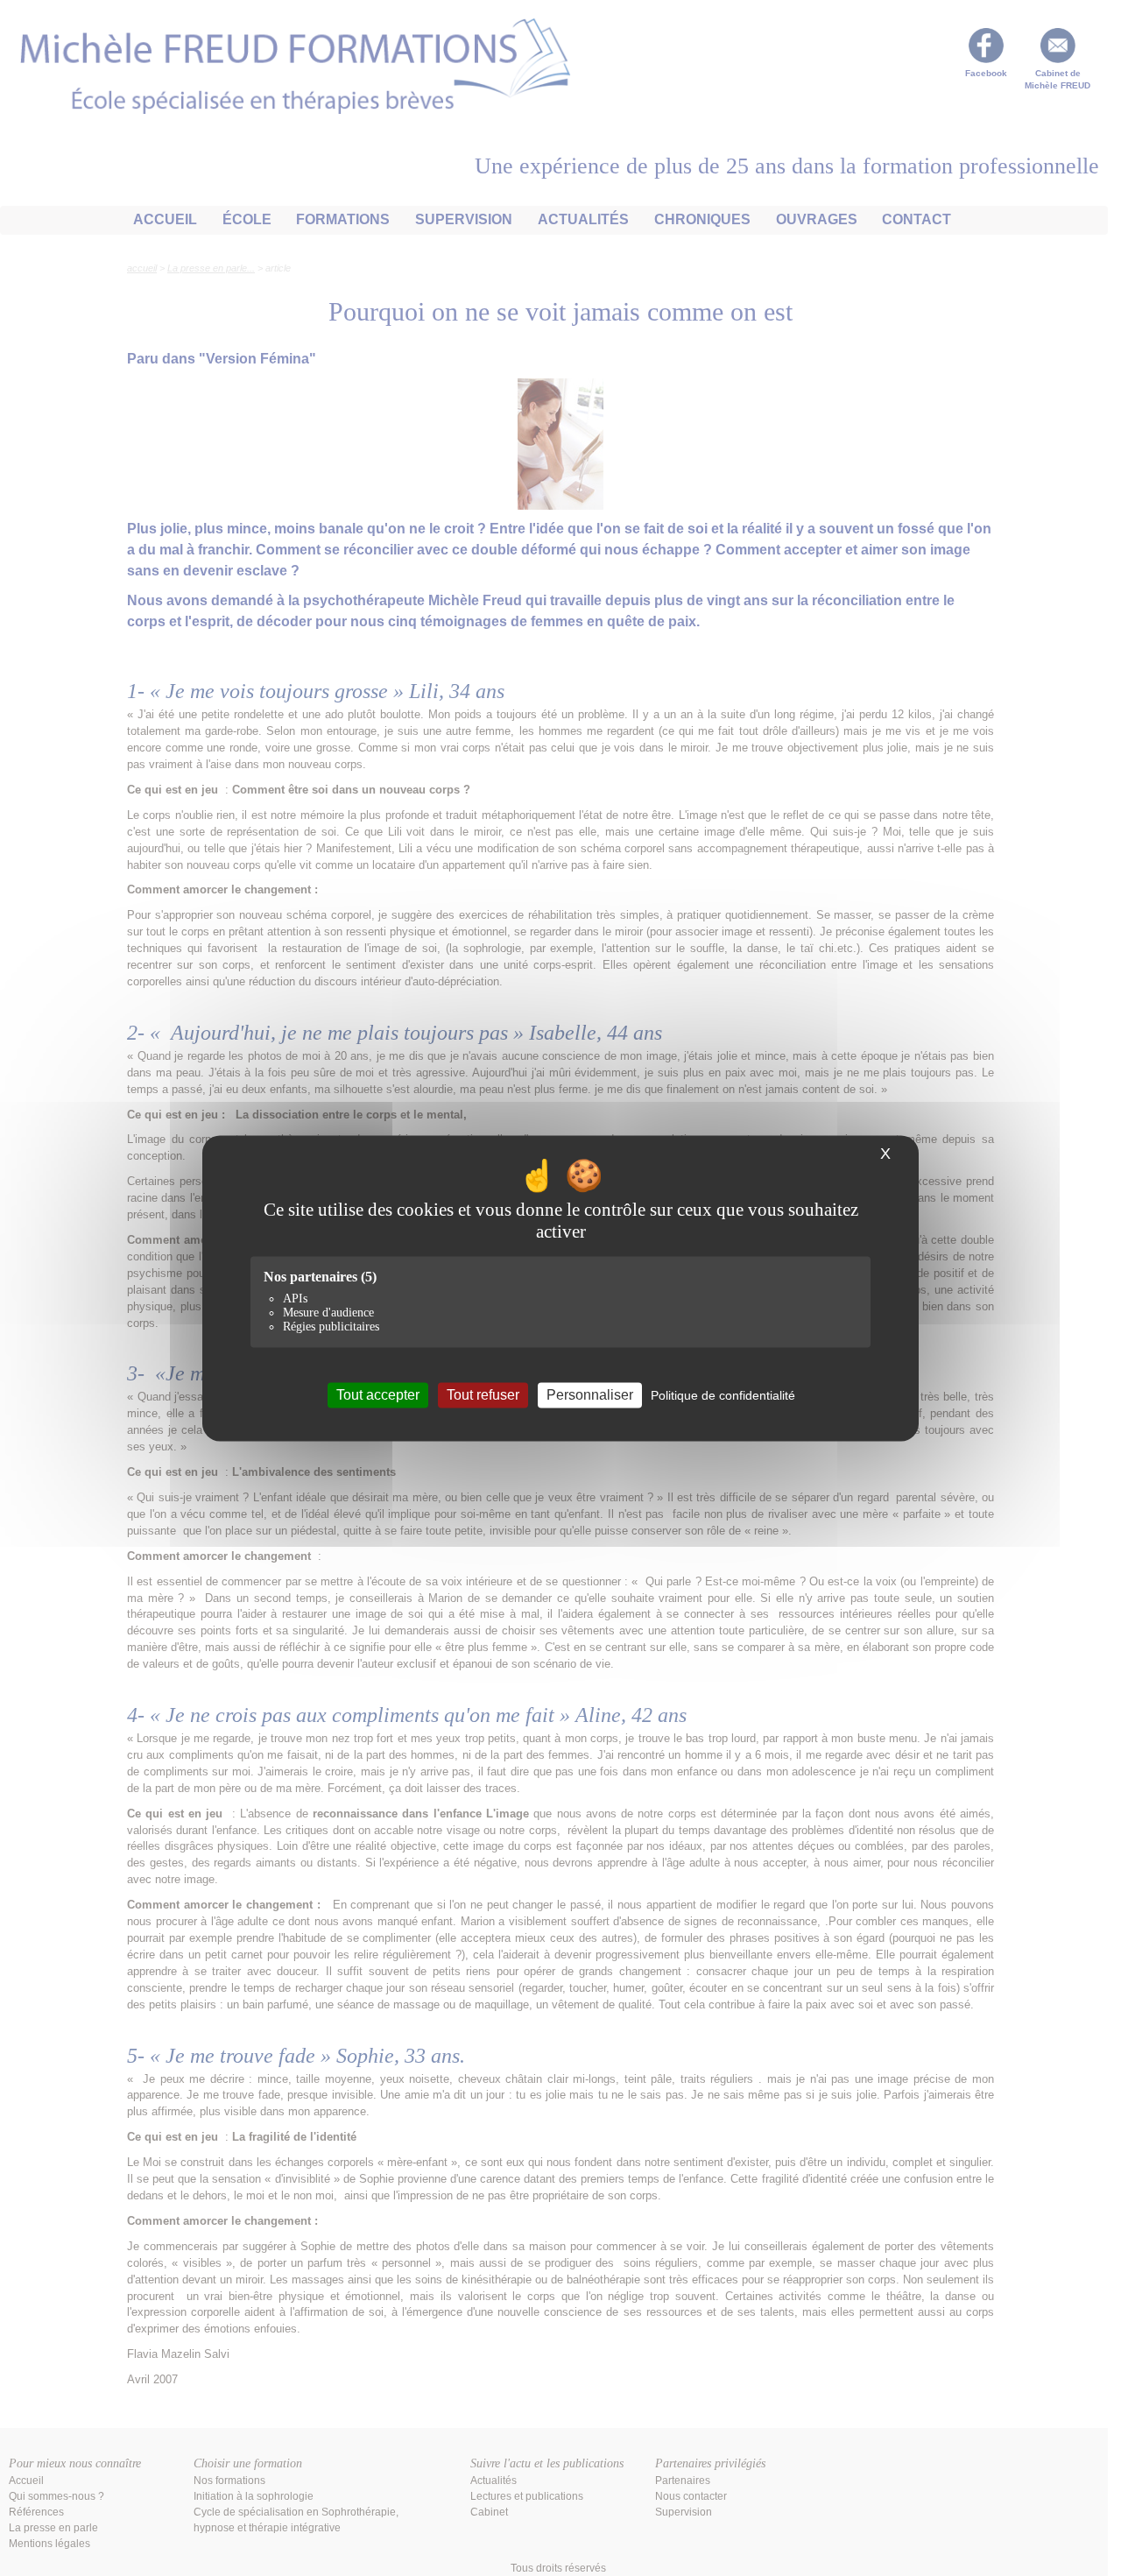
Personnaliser (590, 1395)
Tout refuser (483, 1395)
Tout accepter (378, 1395)
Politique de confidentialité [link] (723, 1395)
